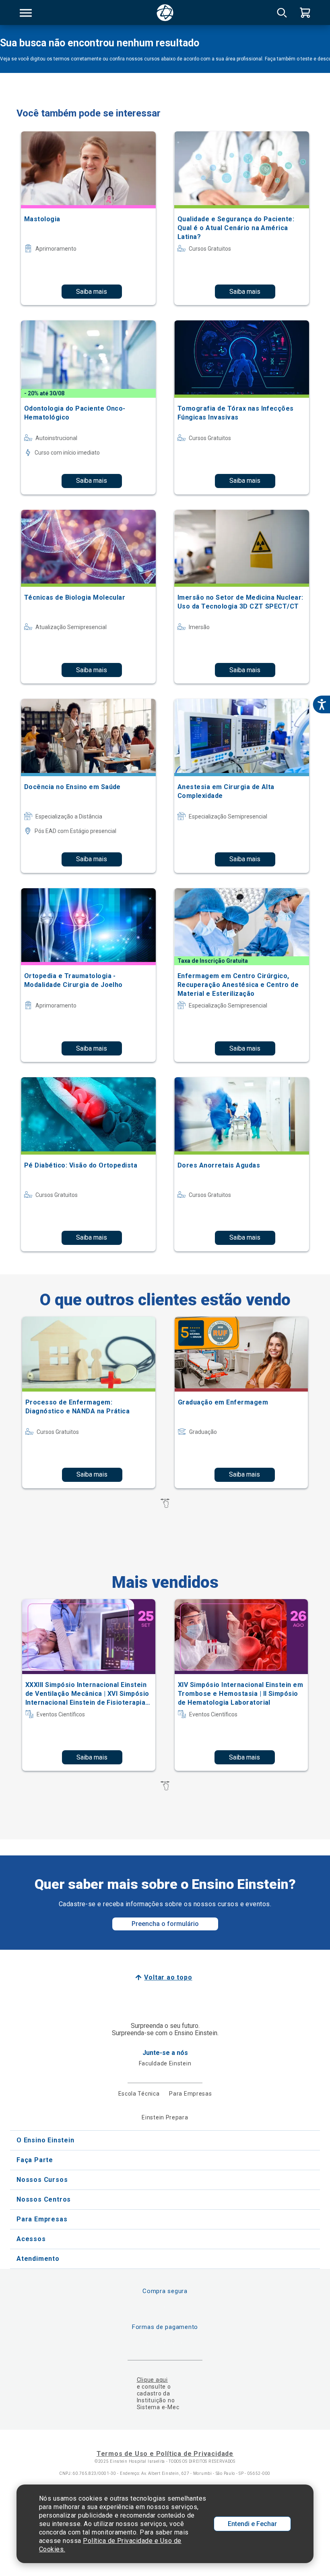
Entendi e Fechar (252, 2524)
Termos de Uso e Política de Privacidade (165, 2454)
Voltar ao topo (168, 1977)
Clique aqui (152, 2380)
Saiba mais (92, 292)
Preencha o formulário (165, 1924)
